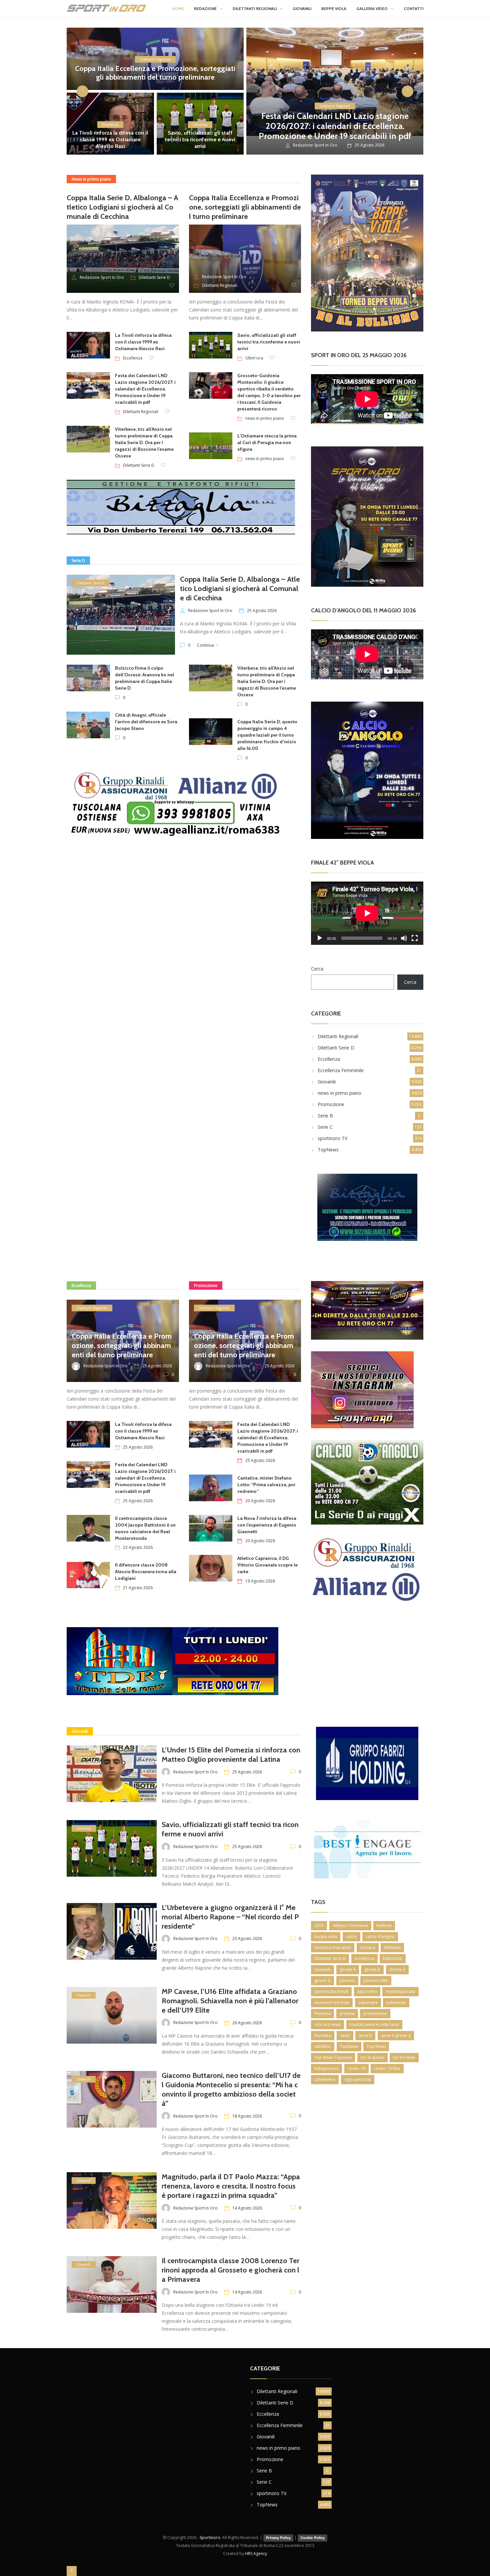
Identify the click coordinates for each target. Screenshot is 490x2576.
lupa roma (367, 1991)
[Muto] (404, 938)
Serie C (325, 1127)
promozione (375, 2013)
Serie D (365, 2035)
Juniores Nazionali (331, 1991)
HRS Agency (256, 2554)
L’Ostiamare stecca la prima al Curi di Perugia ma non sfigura (267, 442)
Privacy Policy (278, 2538)
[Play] (320, 938)
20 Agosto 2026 (260, 1501)
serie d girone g (396, 2035)
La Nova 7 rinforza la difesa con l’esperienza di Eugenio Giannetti (267, 1525)
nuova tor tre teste (332, 2002)
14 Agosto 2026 (247, 2208)
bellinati (384, 1926)
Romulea (323, 2035)
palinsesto (396, 2002)
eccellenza (364, 1958)
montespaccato (400, 1991)
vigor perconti (358, 2079)
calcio (351, 1936)
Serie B (325, 1116)
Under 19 (356, 2068)
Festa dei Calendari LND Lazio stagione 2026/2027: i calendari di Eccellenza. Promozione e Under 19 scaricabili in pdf (335, 126)
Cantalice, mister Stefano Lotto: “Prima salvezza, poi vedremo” (266, 1485)
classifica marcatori (333, 1947)
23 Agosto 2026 (247, 1938)
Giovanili (302, 8)
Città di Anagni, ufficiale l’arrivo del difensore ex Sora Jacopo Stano (146, 722)
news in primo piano (265, 418)
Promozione (331, 1104)
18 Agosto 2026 (247, 2116)
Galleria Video (372, 8)
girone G (322, 1980)
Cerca (317, 969)
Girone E (397, 1969)
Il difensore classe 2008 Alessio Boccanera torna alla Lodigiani (146, 1572)
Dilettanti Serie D (154, 277)
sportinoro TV (332, 1138)
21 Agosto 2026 (138, 1588)
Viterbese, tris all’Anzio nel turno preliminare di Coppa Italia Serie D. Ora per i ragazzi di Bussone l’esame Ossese (144, 442)
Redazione (205, 8)
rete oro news (327, 2024)
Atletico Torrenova (350, 1926)
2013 (319, 1926)
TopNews (328, 1150)
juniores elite (376, 1980)
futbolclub (393, 1958)
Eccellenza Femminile (341, 1070)
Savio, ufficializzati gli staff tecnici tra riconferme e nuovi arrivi (200, 139)
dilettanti (392, 1947)
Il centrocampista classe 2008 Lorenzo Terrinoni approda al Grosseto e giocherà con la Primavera (230, 2270)
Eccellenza (110, 125)
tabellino (323, 2046)
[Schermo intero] (415, 938)
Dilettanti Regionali (255, 8)
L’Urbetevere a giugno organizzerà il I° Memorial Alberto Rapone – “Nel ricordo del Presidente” (230, 1917)
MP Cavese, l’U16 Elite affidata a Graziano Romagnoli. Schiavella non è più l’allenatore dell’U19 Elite (230, 2001)
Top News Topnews (333, 2057)
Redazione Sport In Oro (315, 145)
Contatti (413, 8)
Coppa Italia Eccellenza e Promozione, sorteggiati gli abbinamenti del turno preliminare (155, 73)
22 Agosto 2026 (138, 1547)
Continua (205, 645)
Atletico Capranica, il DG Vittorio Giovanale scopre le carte (267, 1565)
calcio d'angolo (380, 1936)
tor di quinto (372, 2057)
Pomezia (322, 2013)
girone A (348, 1969)
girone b (372, 1969)
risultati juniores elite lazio (374, 2024)
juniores (347, 1980)
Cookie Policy (312, 2538)
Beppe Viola (334, 8)
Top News (376, 2046)
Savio (345, 2035)
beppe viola (326, 1936)
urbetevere (325, 2079)
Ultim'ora (200, 125)
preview (347, 2013)
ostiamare (368, 2002)
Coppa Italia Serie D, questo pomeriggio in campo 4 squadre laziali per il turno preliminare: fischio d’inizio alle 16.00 (267, 735)
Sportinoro (210, 2538)
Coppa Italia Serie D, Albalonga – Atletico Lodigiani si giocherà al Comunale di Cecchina (122, 207)
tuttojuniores (326, 2068)
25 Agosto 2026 (262, 611)
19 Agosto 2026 (260, 1581)
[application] (367, 913)
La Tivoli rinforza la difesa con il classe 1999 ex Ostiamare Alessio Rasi (110, 139)
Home (178, 8)
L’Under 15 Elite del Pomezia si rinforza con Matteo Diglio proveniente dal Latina (231, 1755)
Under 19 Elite (387, 2068)
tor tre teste (404, 2057)
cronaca (368, 1947)
